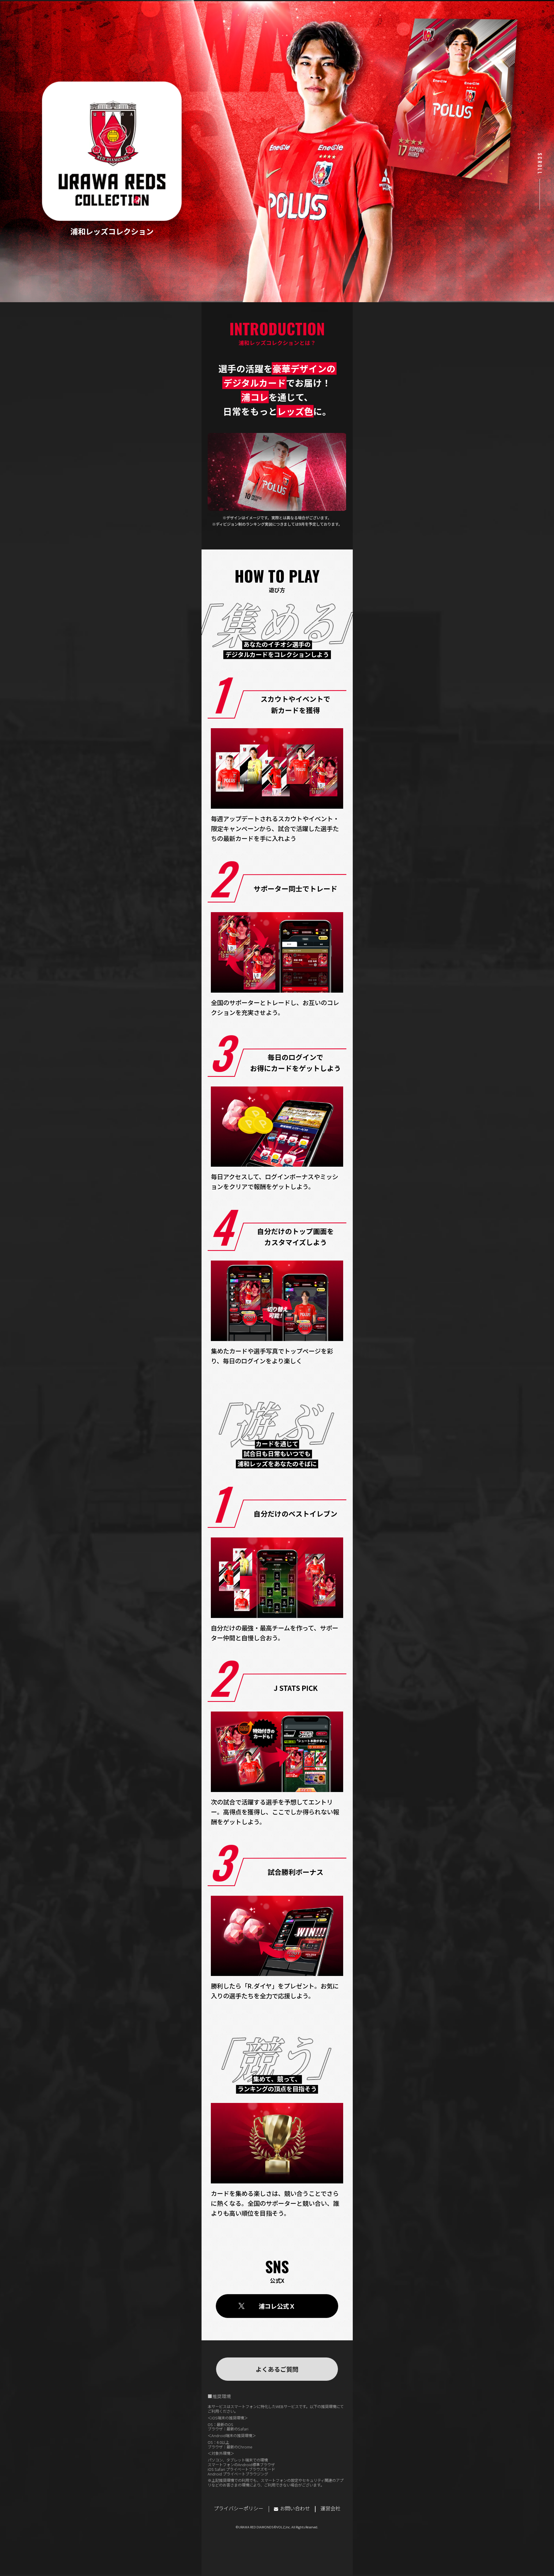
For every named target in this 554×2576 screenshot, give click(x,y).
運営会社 (330, 2508)
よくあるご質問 (277, 2369)
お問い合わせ (295, 2508)
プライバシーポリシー (238, 2508)
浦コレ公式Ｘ (277, 2306)
